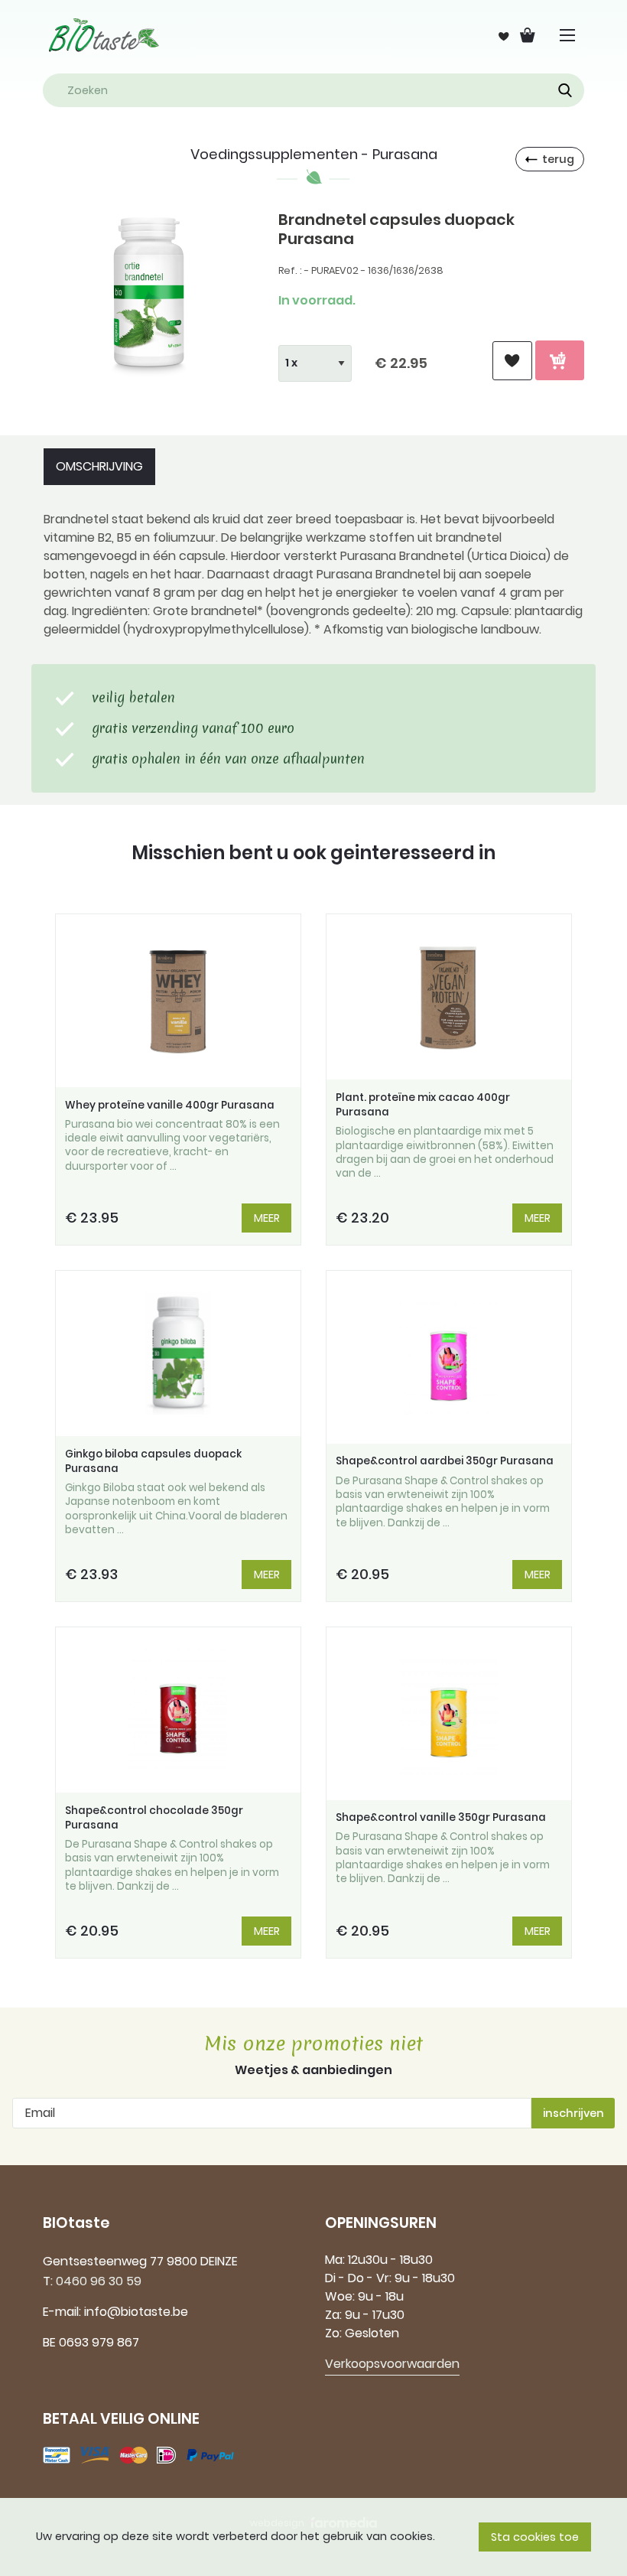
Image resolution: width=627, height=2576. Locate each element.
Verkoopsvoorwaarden (392, 2364)
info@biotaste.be (136, 2312)
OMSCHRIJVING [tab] (99, 466)
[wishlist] (512, 361)
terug (558, 159)
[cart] (560, 360)
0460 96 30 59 (99, 2281)
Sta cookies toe (535, 2537)
